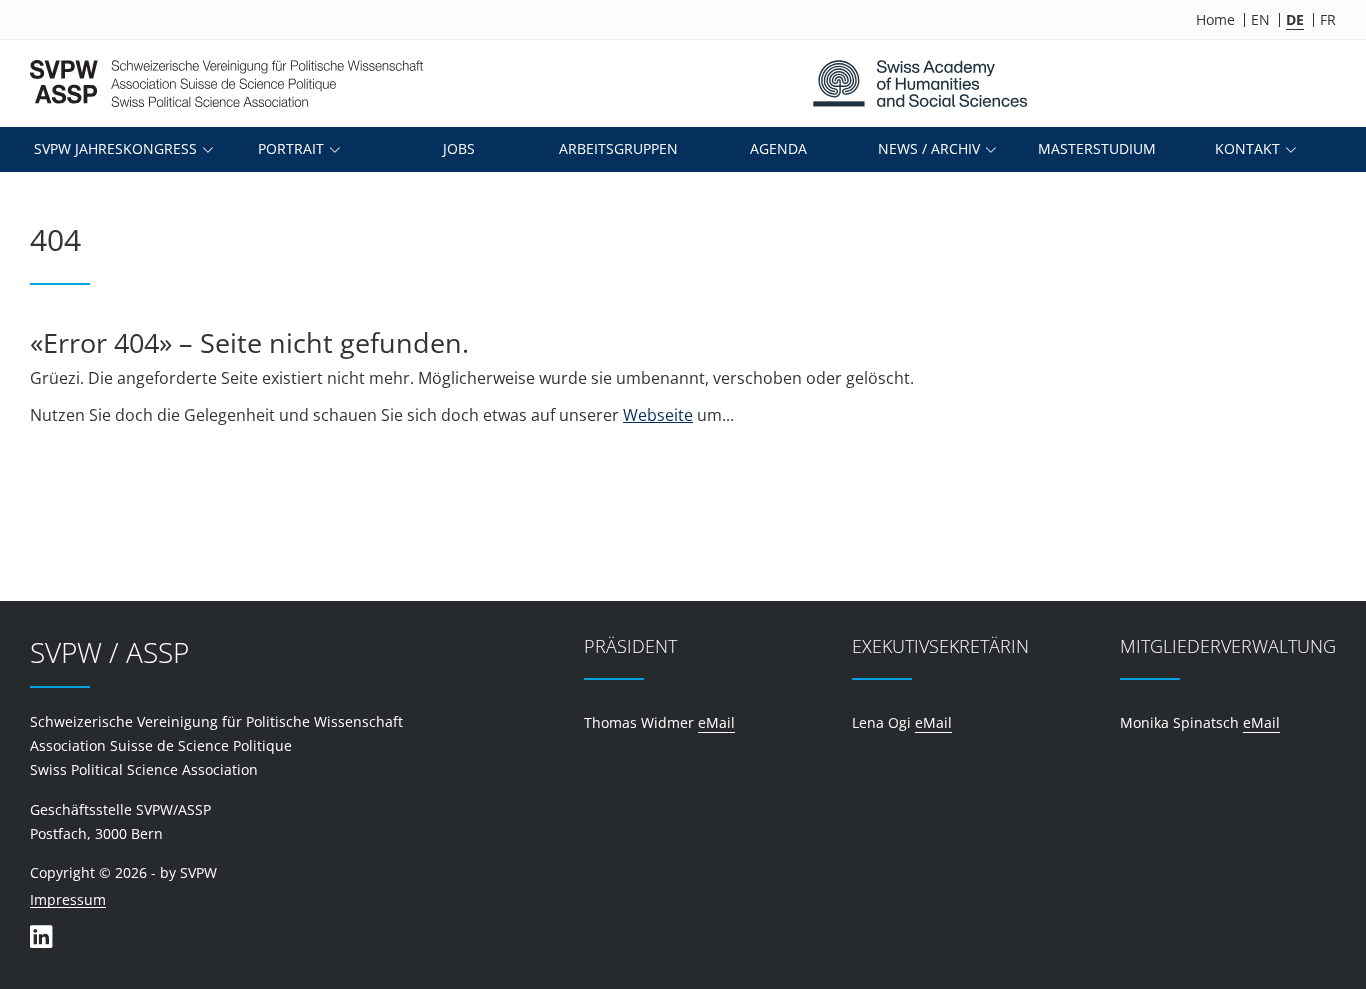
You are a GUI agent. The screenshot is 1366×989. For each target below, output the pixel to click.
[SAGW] (919, 83)
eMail (716, 722)
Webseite (658, 415)
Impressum (68, 900)
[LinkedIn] (41, 936)
